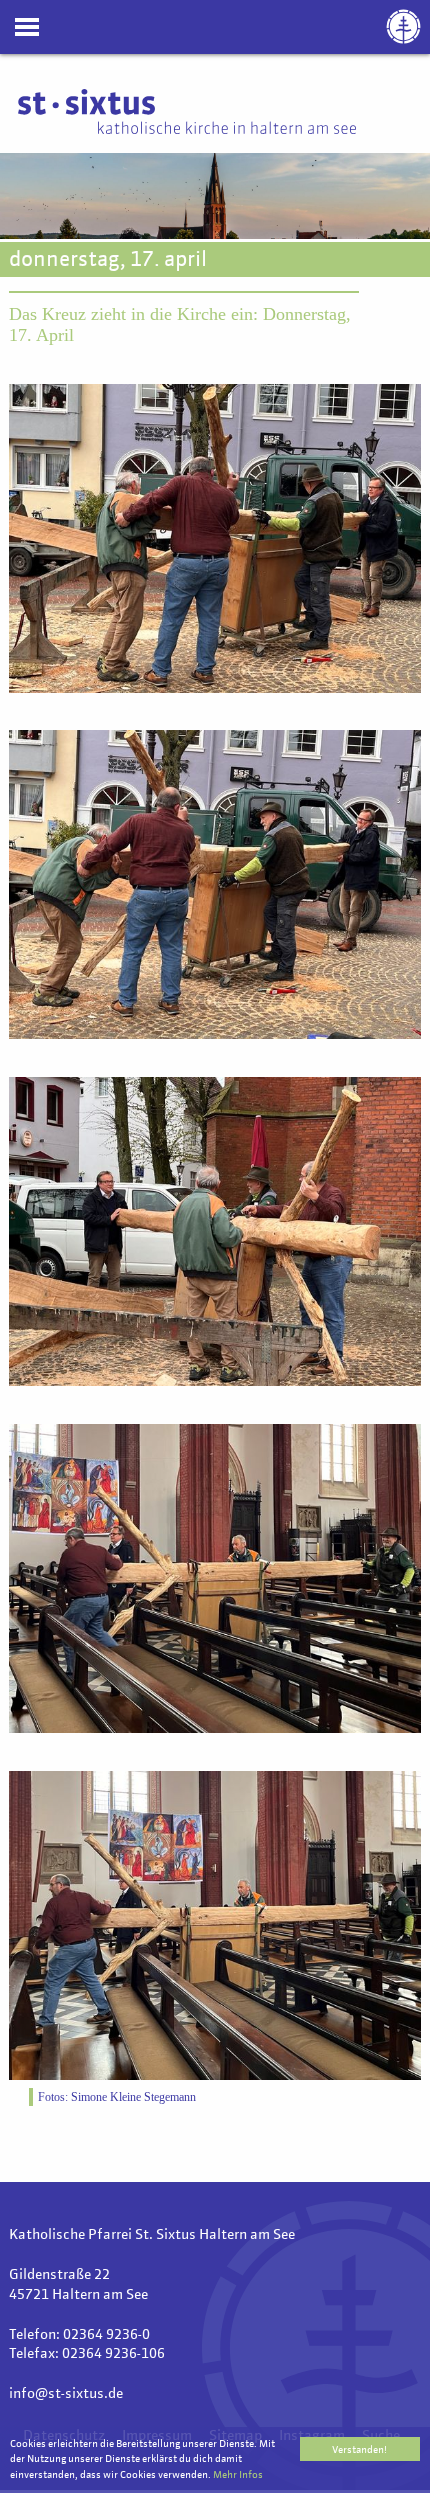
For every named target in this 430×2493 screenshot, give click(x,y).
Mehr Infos (238, 2475)
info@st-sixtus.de (66, 2394)
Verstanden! (359, 2450)
